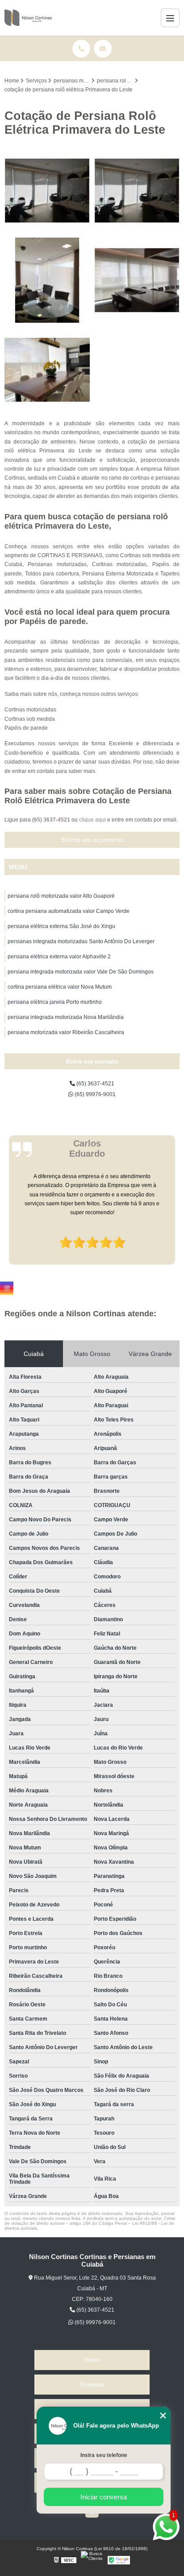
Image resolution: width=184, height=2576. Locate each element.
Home (92, 2360)
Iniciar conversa (104, 2497)
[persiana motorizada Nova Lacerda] (137, 191)
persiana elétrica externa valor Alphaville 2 (59, 957)
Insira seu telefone (104, 2455)
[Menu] (170, 18)
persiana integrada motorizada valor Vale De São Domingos (81, 972)
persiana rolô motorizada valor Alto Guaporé (61, 896)
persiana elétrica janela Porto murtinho (55, 1002)
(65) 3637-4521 (52, 820)
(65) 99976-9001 (94, 1094)
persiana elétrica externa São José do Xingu (61, 926)
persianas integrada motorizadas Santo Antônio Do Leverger (81, 941)
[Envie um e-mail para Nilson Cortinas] (103, 49)
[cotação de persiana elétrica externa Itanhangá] (47, 370)
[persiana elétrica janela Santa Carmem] (47, 280)
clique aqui (92, 820)
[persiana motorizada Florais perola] (47, 191)
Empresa (92, 2385)
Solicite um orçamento (92, 840)
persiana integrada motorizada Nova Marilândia (66, 1017)
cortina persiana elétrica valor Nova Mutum (60, 987)
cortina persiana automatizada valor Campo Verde (69, 911)
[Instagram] (7, 1288)
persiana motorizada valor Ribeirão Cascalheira (66, 1032)
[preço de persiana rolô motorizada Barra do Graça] (137, 280)
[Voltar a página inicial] (28, 18)
